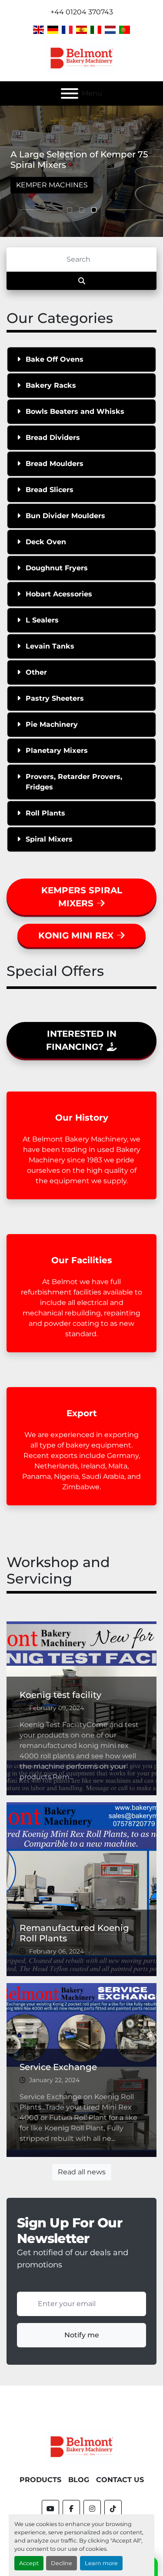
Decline (62, 2563)
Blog (79, 2480)
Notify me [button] (82, 2335)
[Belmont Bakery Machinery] (82, 2446)
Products (40, 2480)
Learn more (101, 2563)
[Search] (81, 281)
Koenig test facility (60, 1695)
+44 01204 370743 (82, 12)
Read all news (82, 2172)
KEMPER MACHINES (52, 185)
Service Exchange (58, 2067)
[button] (70, 210)
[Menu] (70, 93)
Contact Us (120, 2480)
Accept (29, 2563)
